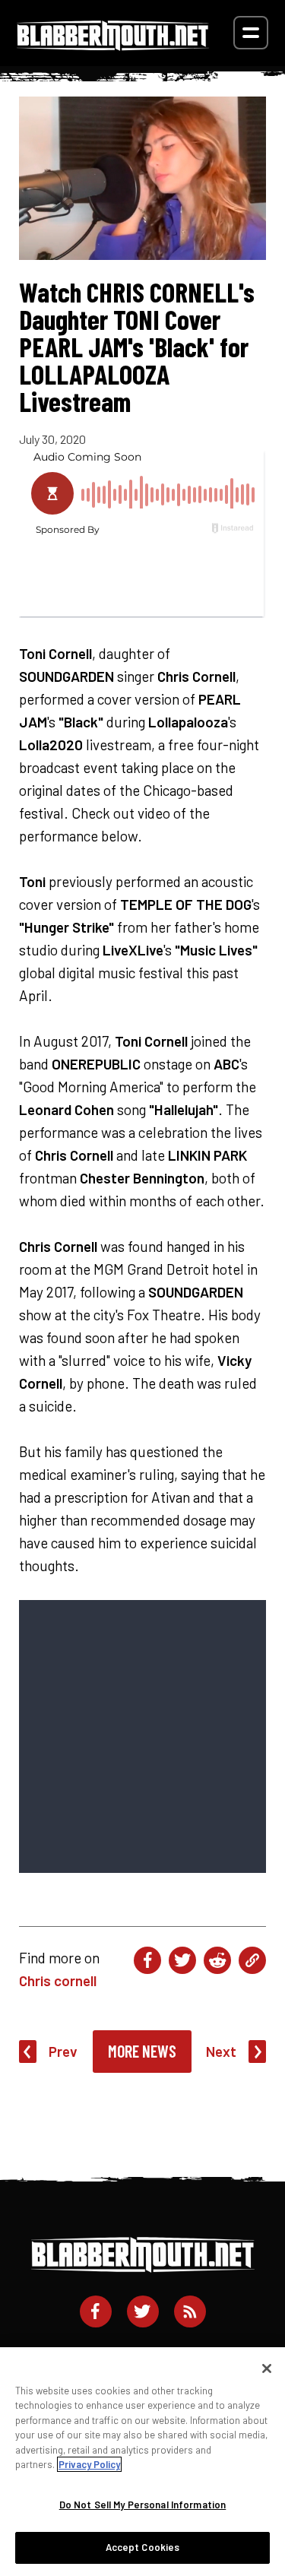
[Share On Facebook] (147, 1960)
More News (142, 2051)
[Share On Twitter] (182, 1960)
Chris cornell (58, 1980)
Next (221, 2051)
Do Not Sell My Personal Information (143, 2505)
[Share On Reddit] (217, 1960)
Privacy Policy (89, 2464)
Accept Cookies (143, 2547)
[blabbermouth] (113, 45)
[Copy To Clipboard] (252, 1960)
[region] (142, 2462)
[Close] (267, 2368)
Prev (63, 2051)
